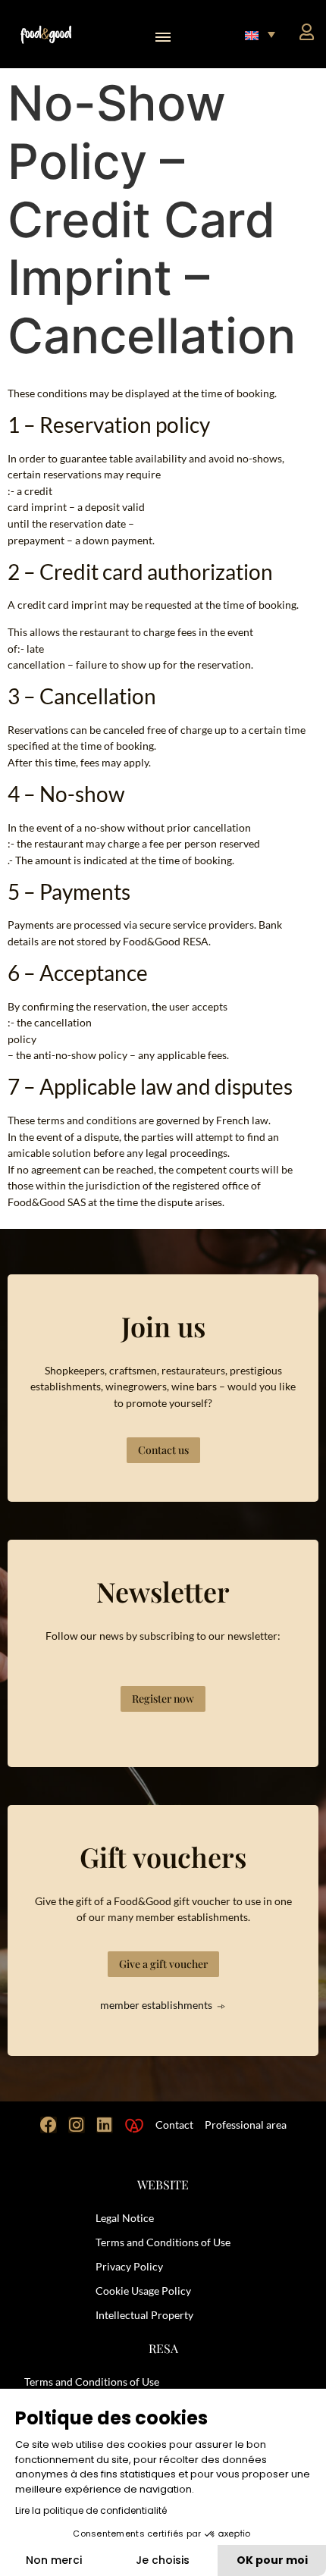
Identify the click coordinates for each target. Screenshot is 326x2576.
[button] (163, 34)
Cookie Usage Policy (143, 2291)
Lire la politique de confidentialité (91, 2510)
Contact (174, 2125)
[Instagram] (77, 2125)
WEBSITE (163, 2184)
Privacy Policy (129, 2266)
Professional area (246, 2125)
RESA (163, 2348)
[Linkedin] (105, 2125)
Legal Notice (125, 2218)
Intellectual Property (144, 2315)
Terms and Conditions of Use (163, 2242)
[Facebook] (49, 2125)
